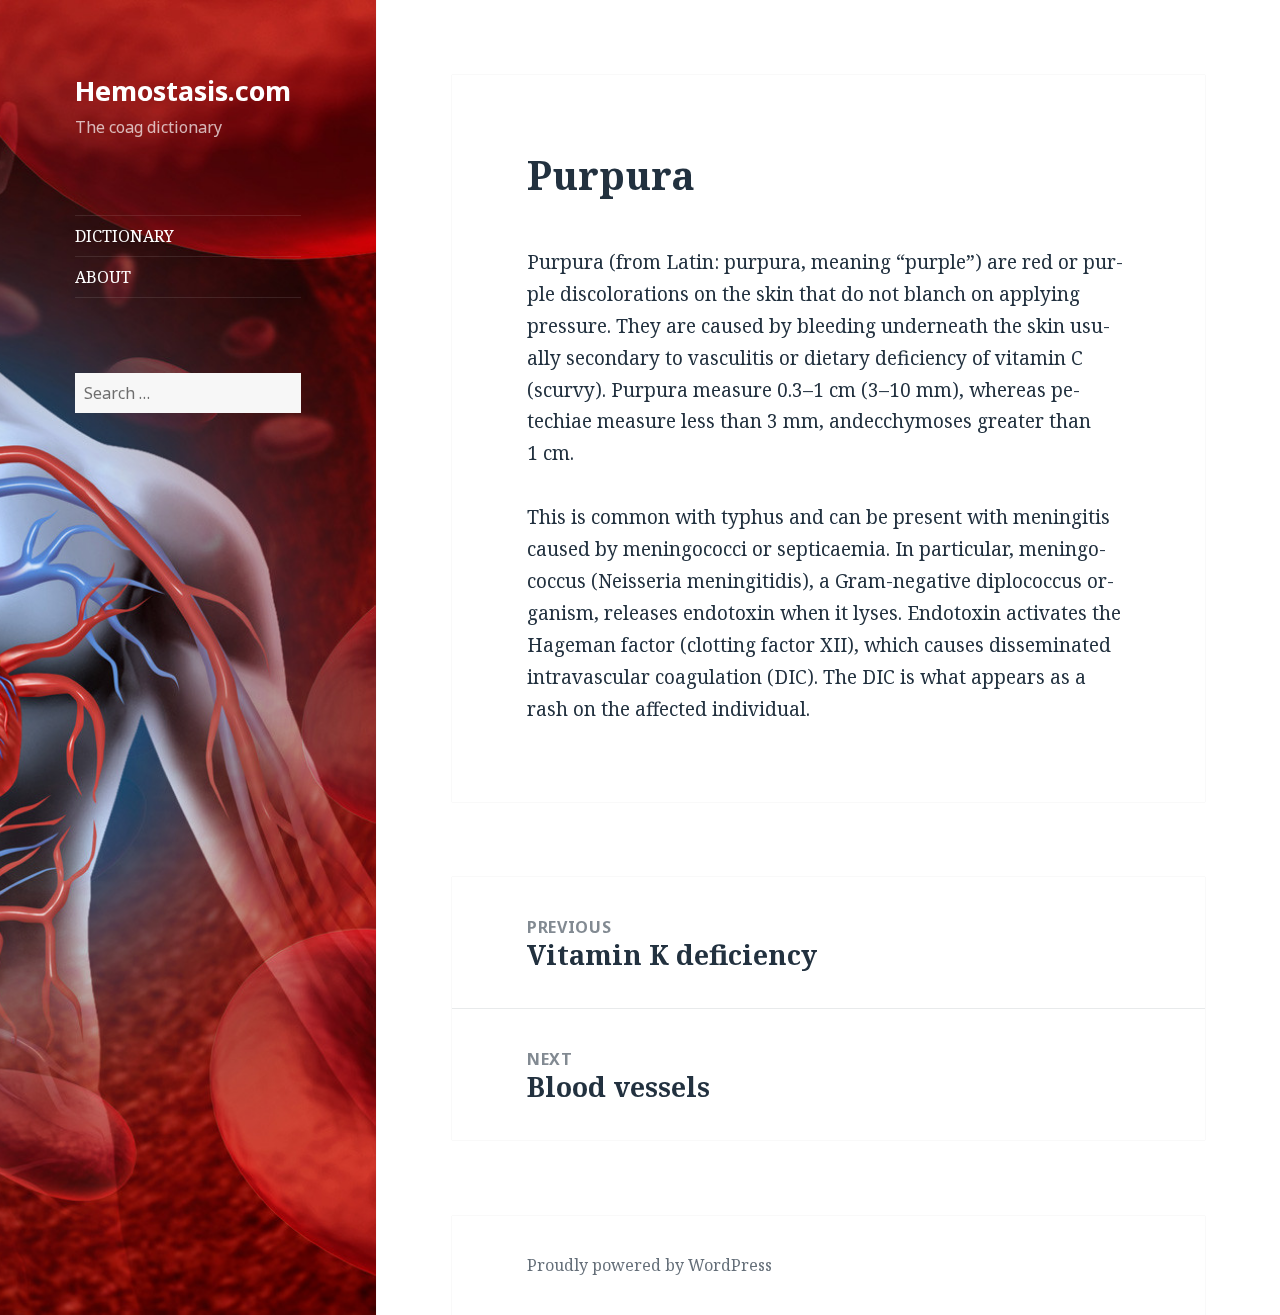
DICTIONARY (124, 236)
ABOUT (103, 277)
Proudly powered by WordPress (649, 1265)
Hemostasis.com (183, 90)
